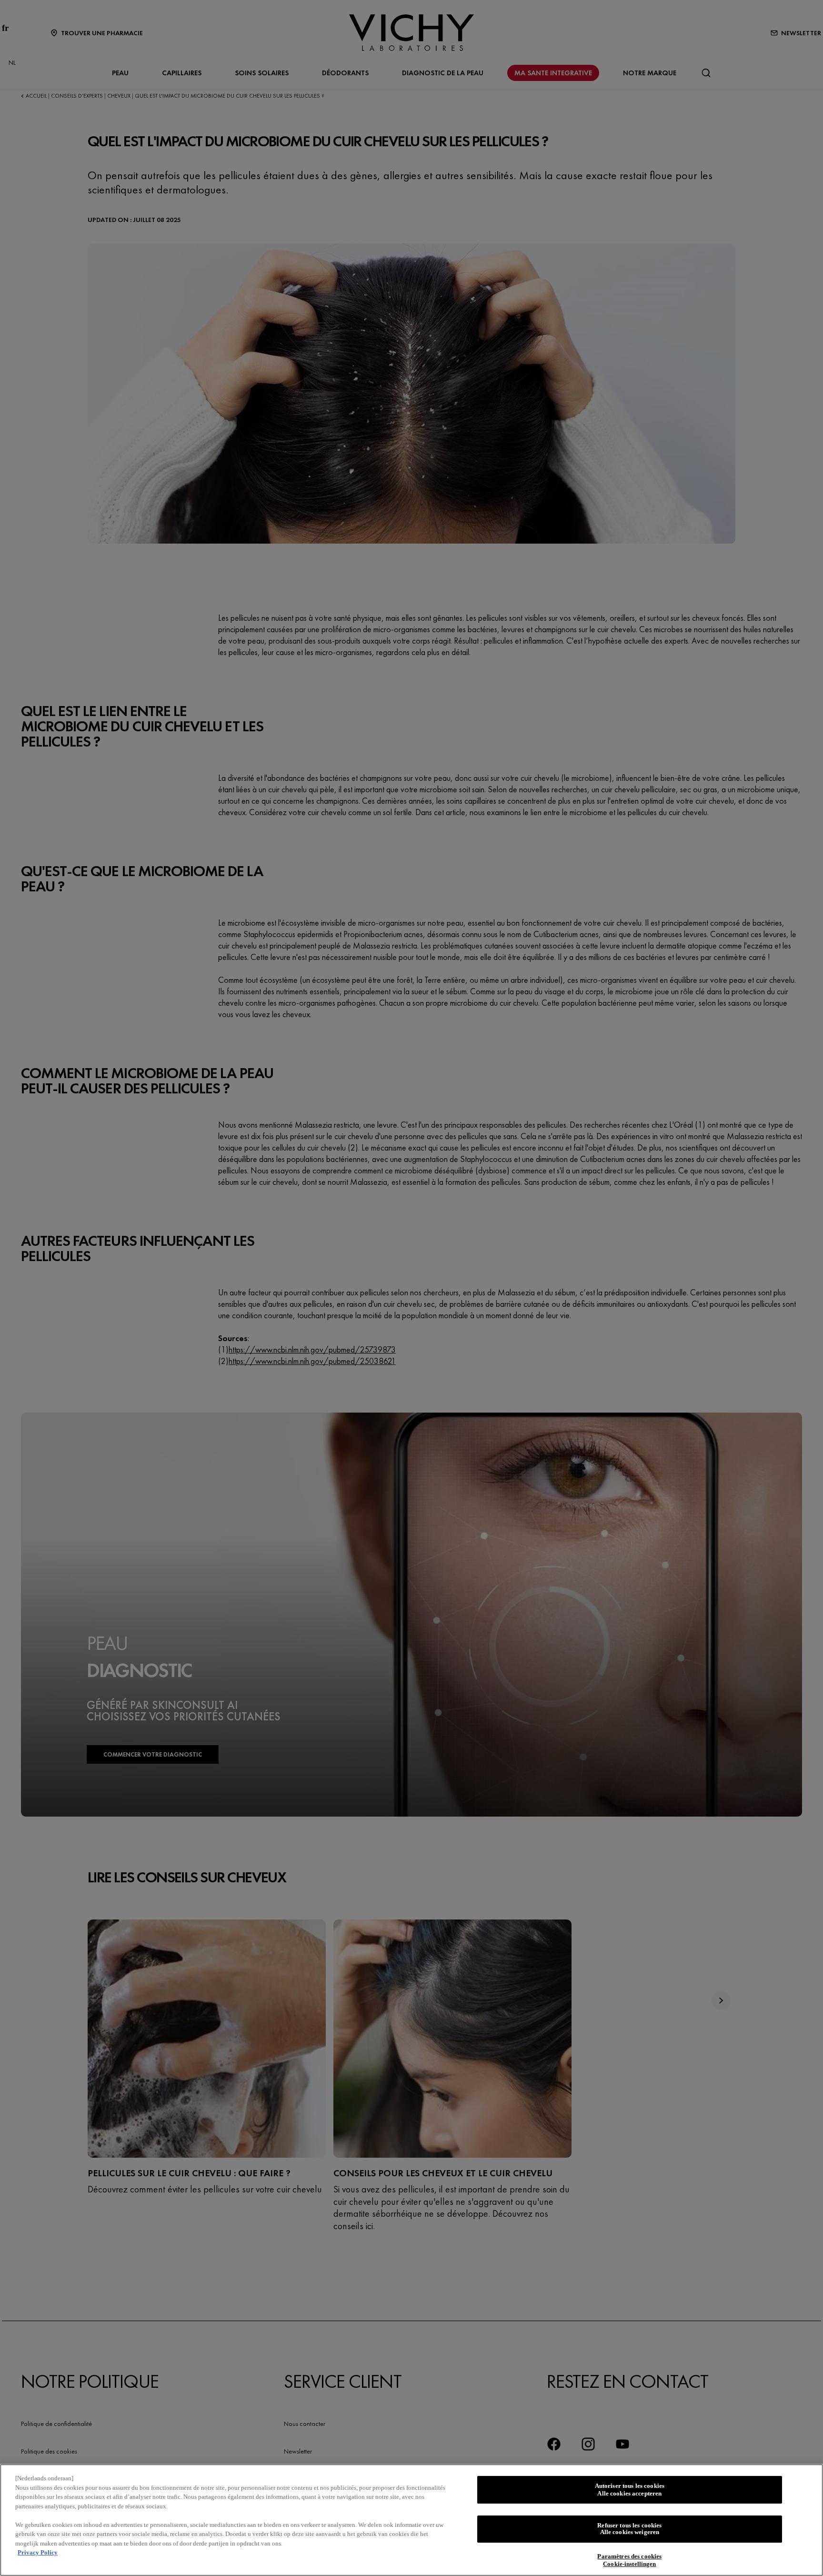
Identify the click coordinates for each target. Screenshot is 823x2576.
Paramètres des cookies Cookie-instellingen (629, 2561)
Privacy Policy (38, 2552)
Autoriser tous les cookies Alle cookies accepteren (630, 2490)
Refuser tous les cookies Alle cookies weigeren (629, 2529)
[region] (411, 2520)
